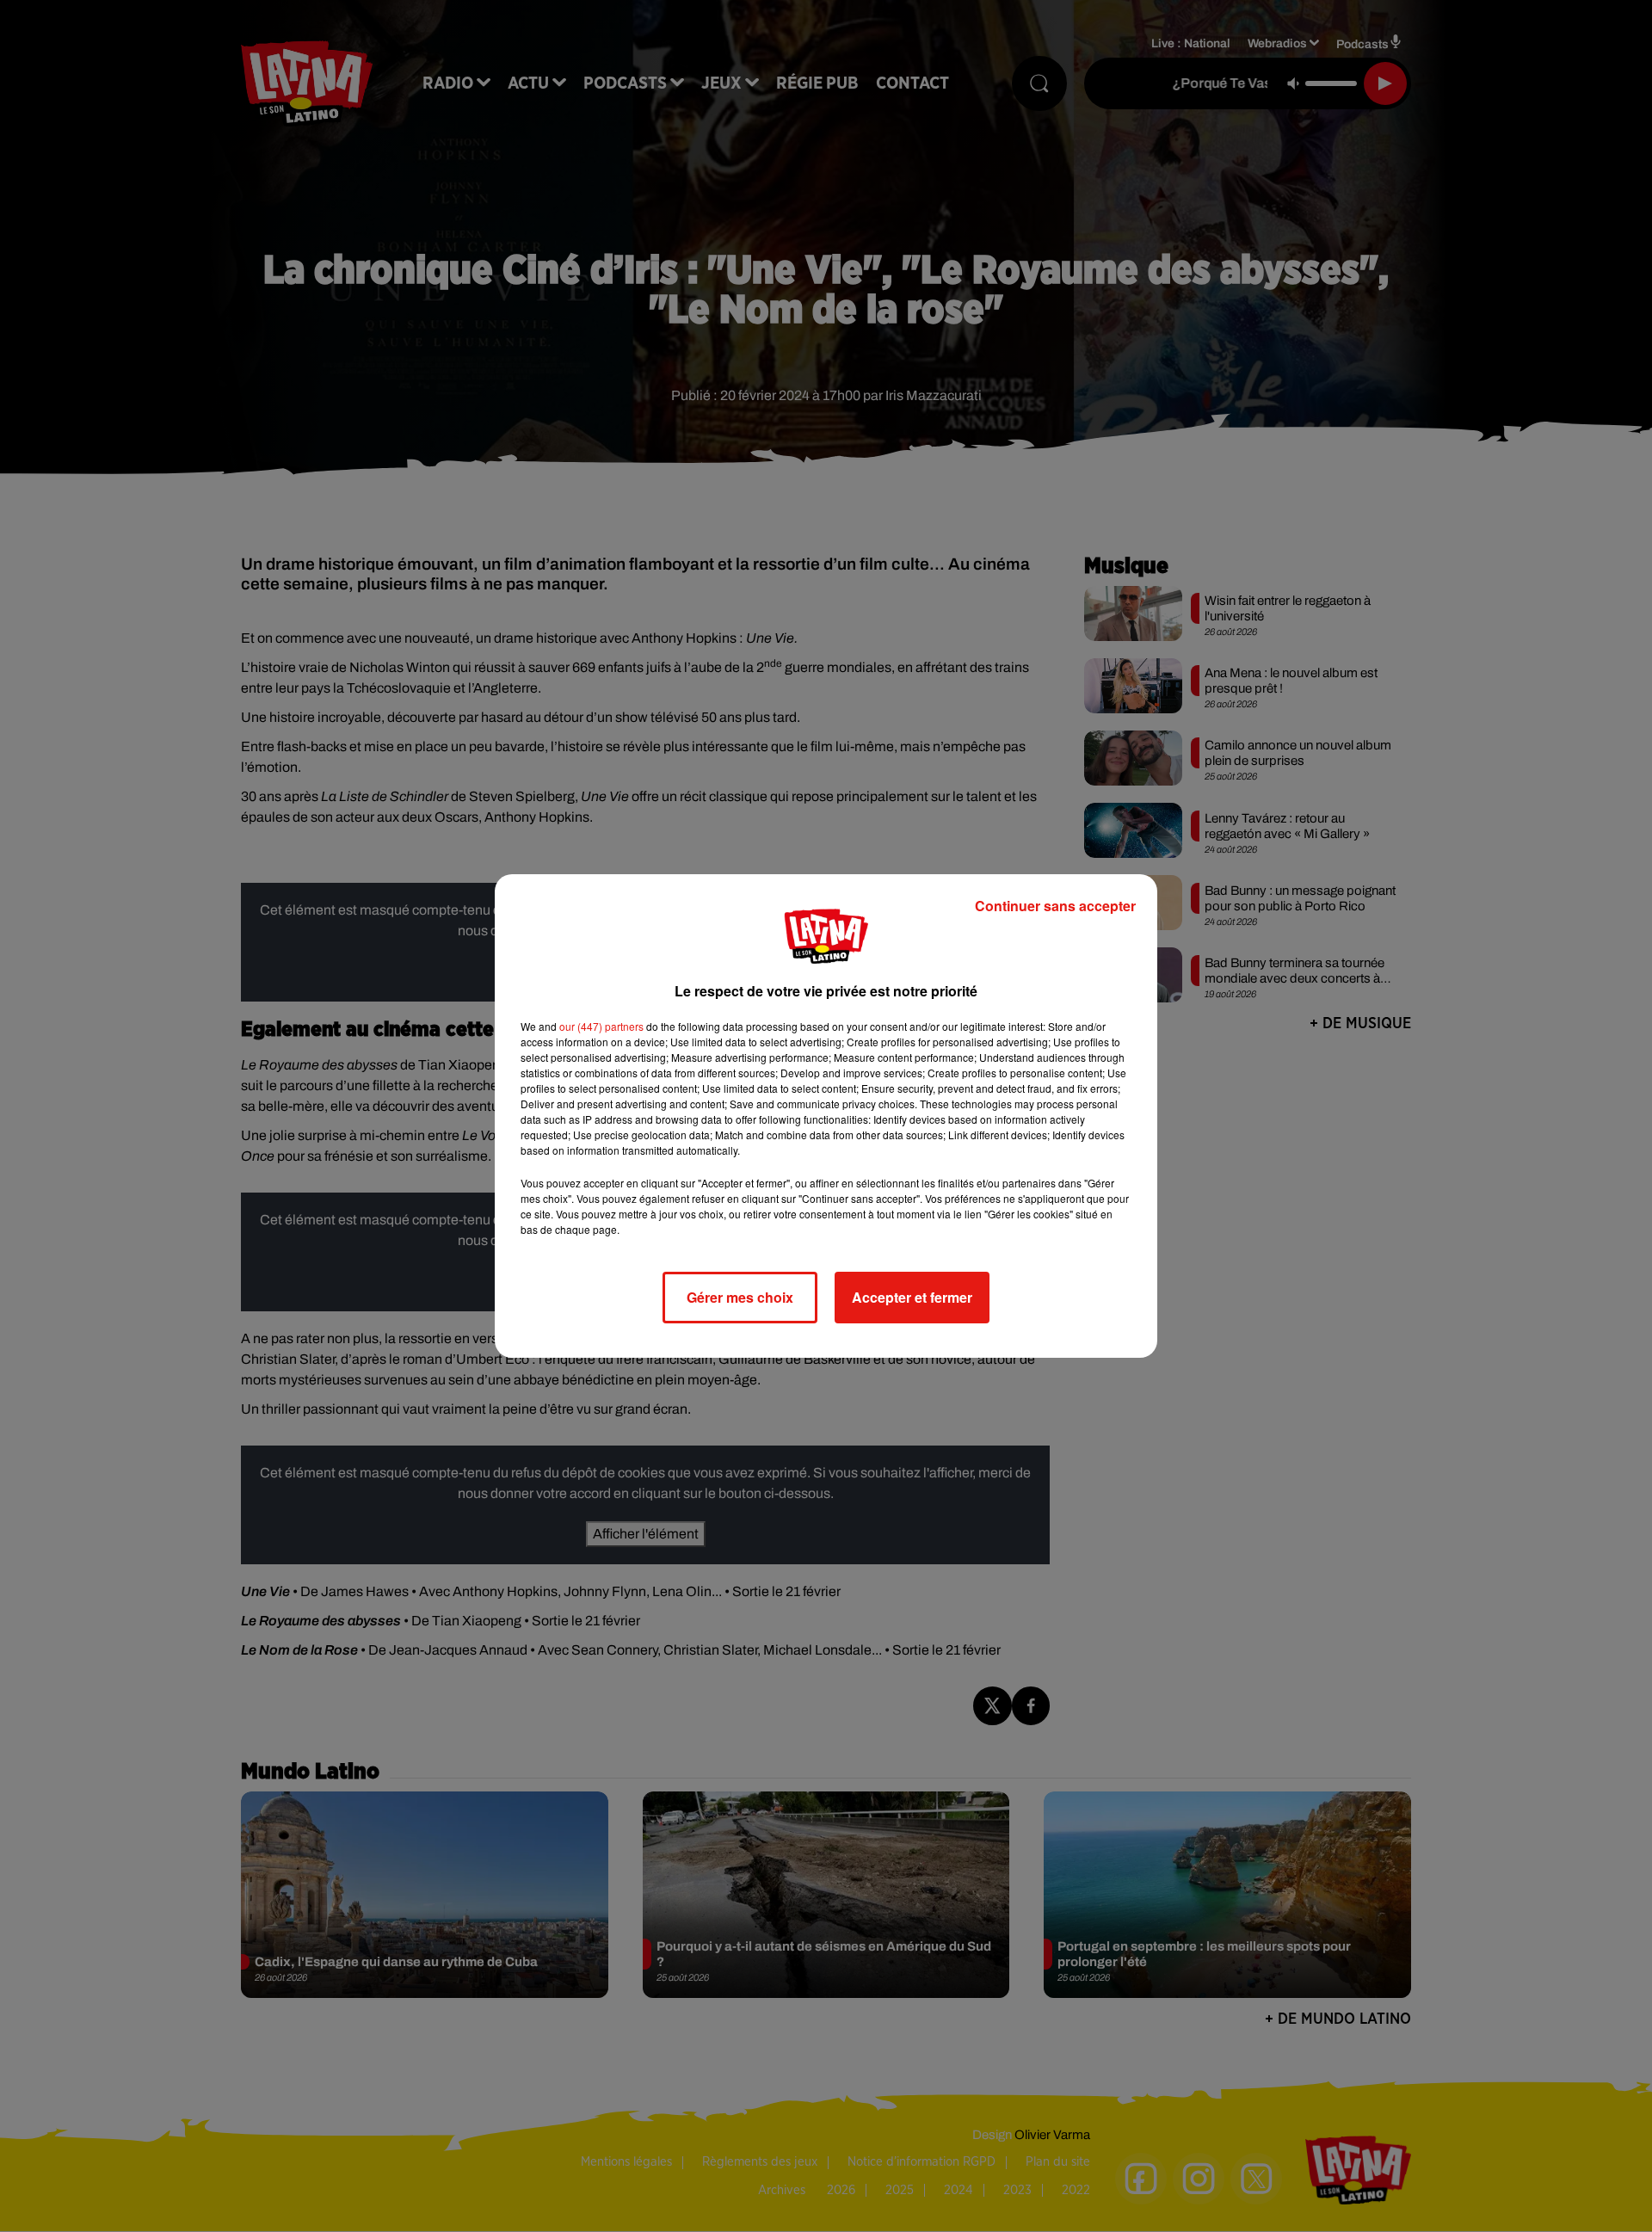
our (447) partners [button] (601, 1026)
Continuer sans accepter (1055, 906)
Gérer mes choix (740, 1297)
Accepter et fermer (912, 1297)
